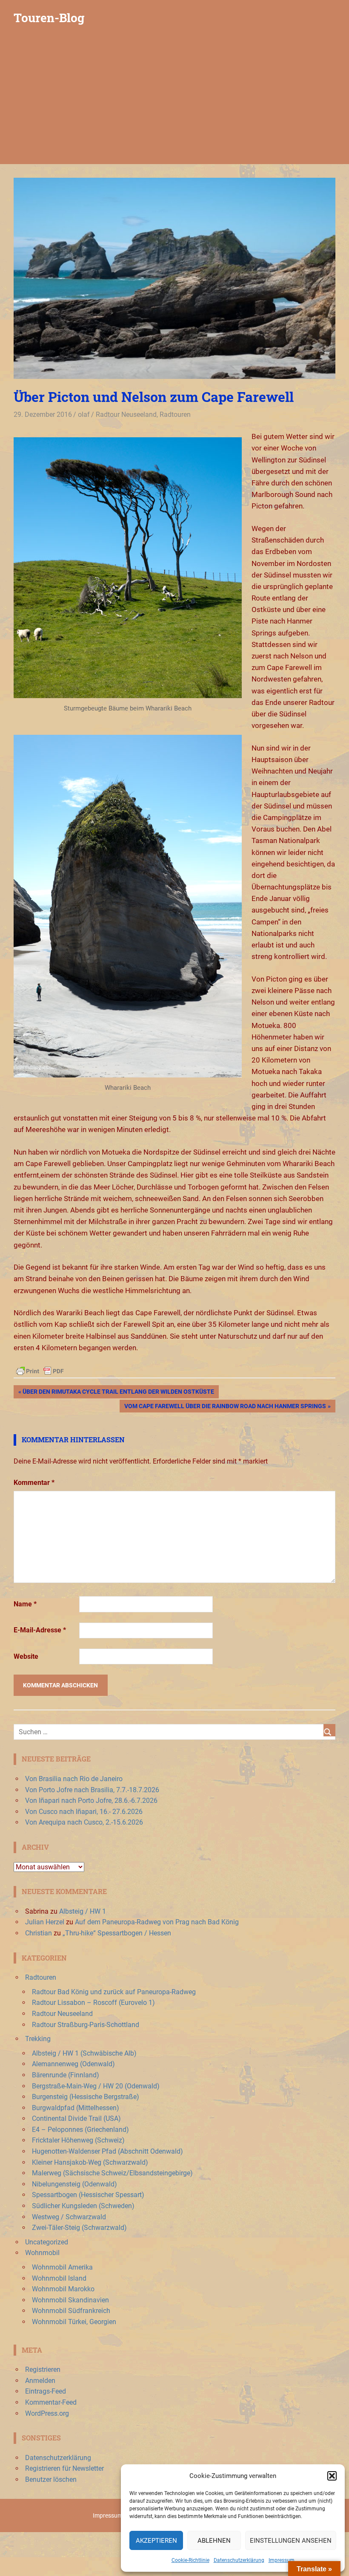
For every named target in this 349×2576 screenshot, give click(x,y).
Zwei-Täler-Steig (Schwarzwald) (79, 2228)
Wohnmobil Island (59, 2278)
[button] (332, 2476)
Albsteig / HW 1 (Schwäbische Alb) (84, 2053)
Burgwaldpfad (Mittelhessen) (76, 2108)
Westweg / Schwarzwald (69, 2217)
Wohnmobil (42, 2253)
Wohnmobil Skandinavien (70, 2300)
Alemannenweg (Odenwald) (73, 2064)
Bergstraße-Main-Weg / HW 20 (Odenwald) (96, 2086)
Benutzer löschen (51, 2479)
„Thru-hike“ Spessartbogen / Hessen (117, 1933)
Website (26, 1656)
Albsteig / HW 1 (83, 1911)
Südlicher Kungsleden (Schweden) (83, 2206)
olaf (84, 414)
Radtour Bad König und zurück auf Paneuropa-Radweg (114, 1992)
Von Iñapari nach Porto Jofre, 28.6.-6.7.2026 (91, 1801)
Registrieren (43, 2370)
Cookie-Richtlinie (190, 2560)
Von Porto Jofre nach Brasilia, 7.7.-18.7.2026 (92, 1790)
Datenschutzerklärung (239, 2560)
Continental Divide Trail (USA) (76, 2118)
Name (25, 1604)
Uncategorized (47, 2242)
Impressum (282, 2560)
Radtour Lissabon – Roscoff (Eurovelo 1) (93, 2003)
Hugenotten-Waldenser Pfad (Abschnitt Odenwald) (107, 2151)
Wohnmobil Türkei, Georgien (74, 2322)
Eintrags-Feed (46, 2391)
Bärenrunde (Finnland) (66, 2075)
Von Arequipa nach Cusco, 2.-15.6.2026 (84, 1822)
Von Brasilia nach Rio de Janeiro (74, 1779)
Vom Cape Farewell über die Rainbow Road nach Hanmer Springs (225, 1408)
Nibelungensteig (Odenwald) (74, 2184)
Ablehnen (214, 2541)
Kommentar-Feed (51, 2402)
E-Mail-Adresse (40, 1630)
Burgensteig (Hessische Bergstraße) (86, 2097)
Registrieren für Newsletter (64, 2468)
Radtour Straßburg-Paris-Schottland (86, 2025)
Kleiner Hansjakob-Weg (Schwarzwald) (90, 2162)
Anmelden (40, 2381)
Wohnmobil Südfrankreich (71, 2311)
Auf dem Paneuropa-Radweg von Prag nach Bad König (157, 1922)
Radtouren (175, 414)
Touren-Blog (49, 18)
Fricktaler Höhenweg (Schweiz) (78, 2140)
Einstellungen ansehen (291, 2541)
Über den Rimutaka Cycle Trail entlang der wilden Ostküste (118, 1393)
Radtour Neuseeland (126, 414)
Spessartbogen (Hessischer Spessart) (88, 2195)
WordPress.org (47, 2413)
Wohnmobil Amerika (62, 2267)
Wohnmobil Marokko (63, 2289)
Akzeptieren (156, 2541)
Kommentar (34, 1483)
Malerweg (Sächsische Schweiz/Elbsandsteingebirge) (112, 2173)
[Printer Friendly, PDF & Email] (40, 1371)
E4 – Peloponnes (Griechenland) (80, 2130)
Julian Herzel (45, 1922)
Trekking (38, 2039)
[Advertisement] (174, 100)
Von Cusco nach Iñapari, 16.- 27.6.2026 (84, 1812)
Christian (39, 1933)
